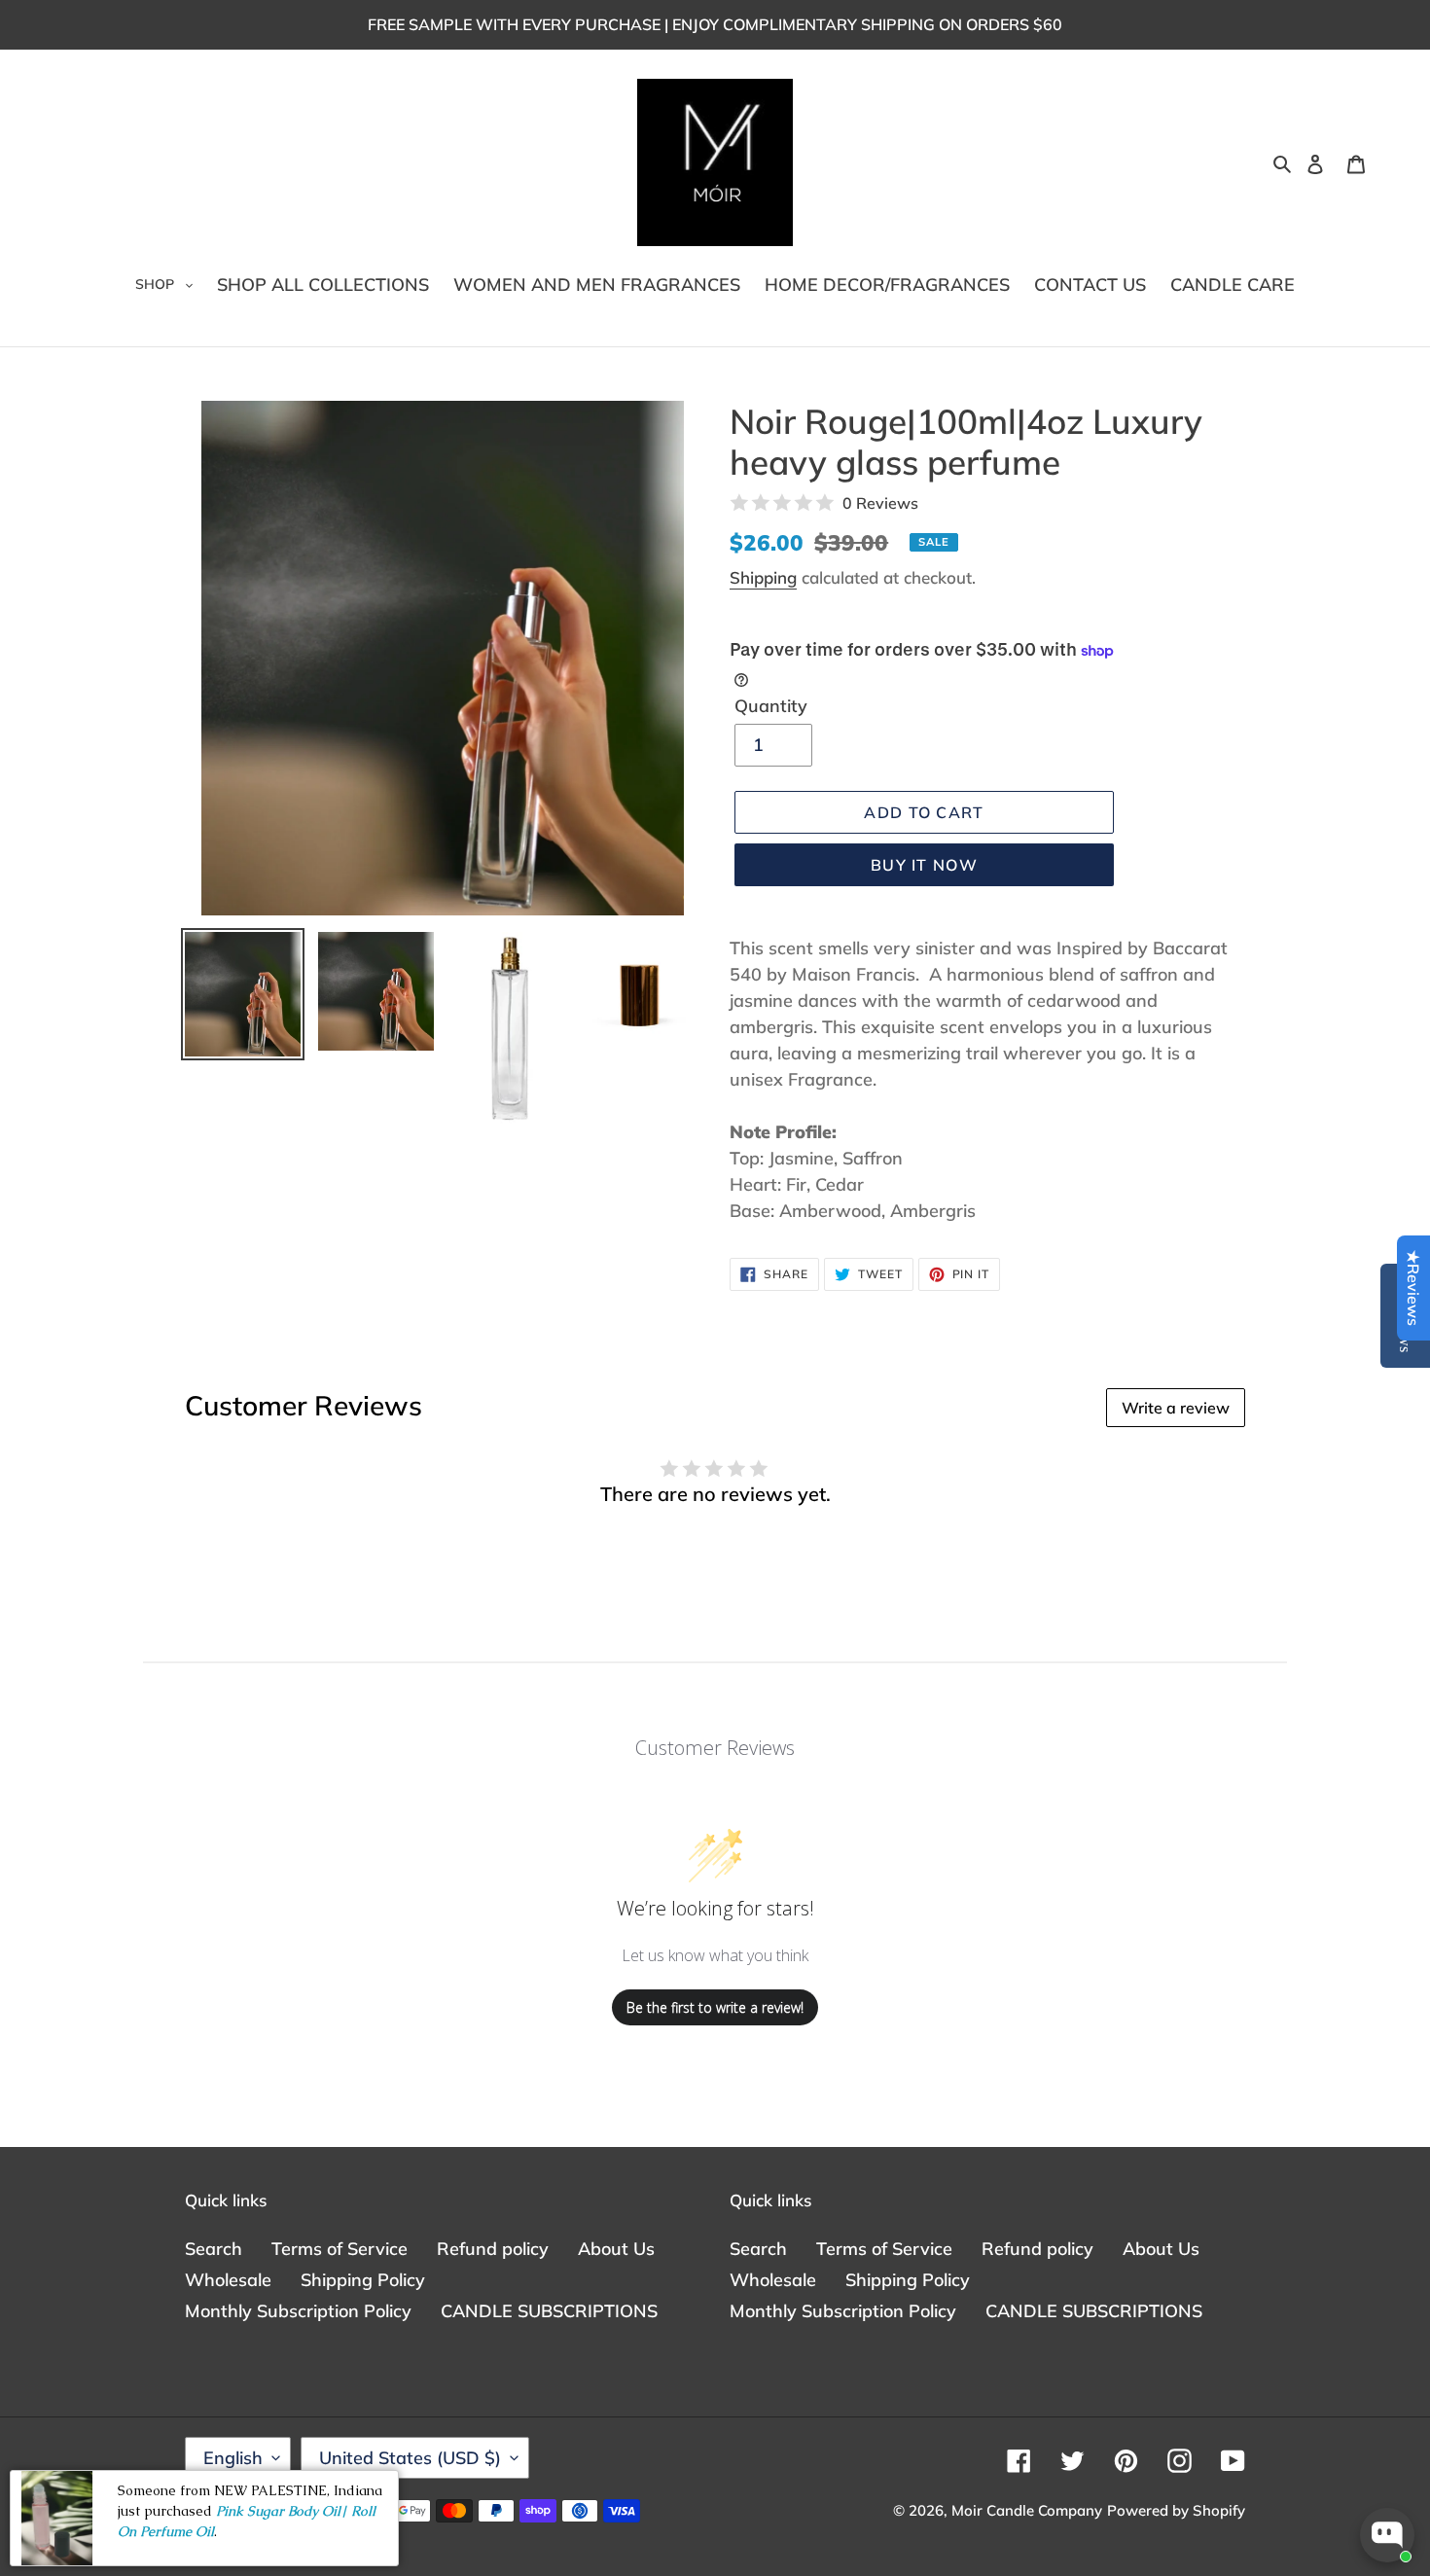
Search (214, 2249)
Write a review (1176, 1408)
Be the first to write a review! (715, 2007)
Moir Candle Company (1027, 2510)
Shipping (763, 577)
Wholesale (228, 2280)
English (233, 2458)
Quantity (771, 706)
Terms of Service (340, 2249)
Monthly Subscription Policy (298, 2311)
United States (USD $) (410, 2458)
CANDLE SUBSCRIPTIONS (549, 2311)
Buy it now (924, 865)
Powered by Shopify (1176, 2510)
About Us (616, 2249)
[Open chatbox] (1387, 2535)
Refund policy (493, 2249)
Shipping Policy (363, 2280)
